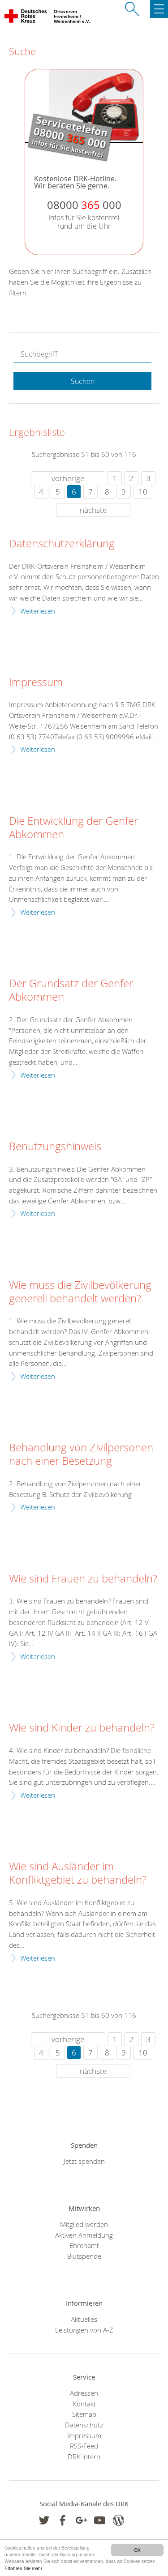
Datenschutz (84, 2425)
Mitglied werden (84, 2224)
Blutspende (84, 2256)
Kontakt (84, 2404)
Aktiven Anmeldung (84, 2235)
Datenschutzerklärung (62, 544)
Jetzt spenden (84, 2161)
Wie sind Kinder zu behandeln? (82, 1728)
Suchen (83, 381)
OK (137, 2550)
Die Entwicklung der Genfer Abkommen (73, 828)
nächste (93, 510)
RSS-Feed (84, 2446)
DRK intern (84, 2457)
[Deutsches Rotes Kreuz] (26, 18)
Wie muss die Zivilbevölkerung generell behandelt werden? (80, 1292)
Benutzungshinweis (55, 1147)
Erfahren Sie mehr (23, 2568)
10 (143, 492)
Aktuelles (84, 2319)
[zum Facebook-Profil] (44, 2520)
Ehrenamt (84, 2245)
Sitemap (84, 2414)
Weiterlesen (38, 611)
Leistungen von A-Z (84, 2330)
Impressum (36, 682)
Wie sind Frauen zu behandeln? (83, 1579)
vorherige (68, 478)
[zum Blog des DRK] (118, 2520)
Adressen (84, 2393)
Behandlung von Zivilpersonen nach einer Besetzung (81, 1454)
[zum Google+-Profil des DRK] (81, 2520)
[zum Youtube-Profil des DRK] (100, 2520)
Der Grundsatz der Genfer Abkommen (71, 990)
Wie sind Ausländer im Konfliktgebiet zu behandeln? (78, 1873)
